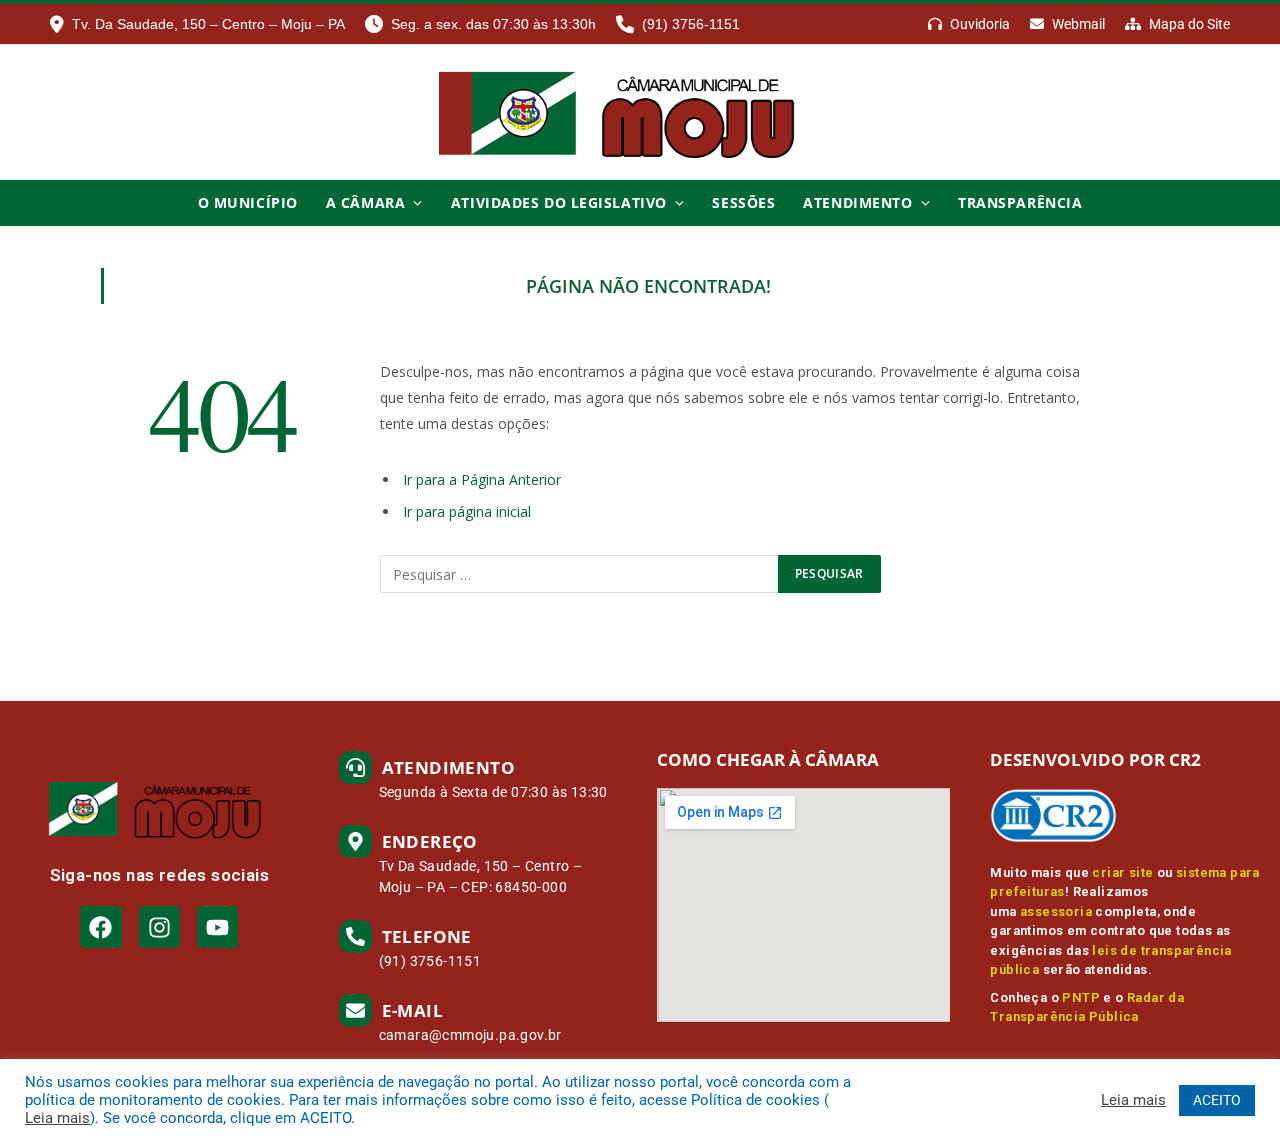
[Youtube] (217, 926)
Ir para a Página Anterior (482, 479)
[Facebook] (100, 926)
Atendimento (857, 202)
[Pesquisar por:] (580, 574)
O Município (248, 202)
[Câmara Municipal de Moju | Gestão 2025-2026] (639, 112)
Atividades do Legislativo (559, 202)
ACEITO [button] (1217, 1100)
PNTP (1081, 997)
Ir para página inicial (467, 511)
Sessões (743, 202)
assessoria (1056, 911)
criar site (1122, 872)
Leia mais (57, 1118)
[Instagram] (159, 926)
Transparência (1020, 202)
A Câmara (365, 202)
